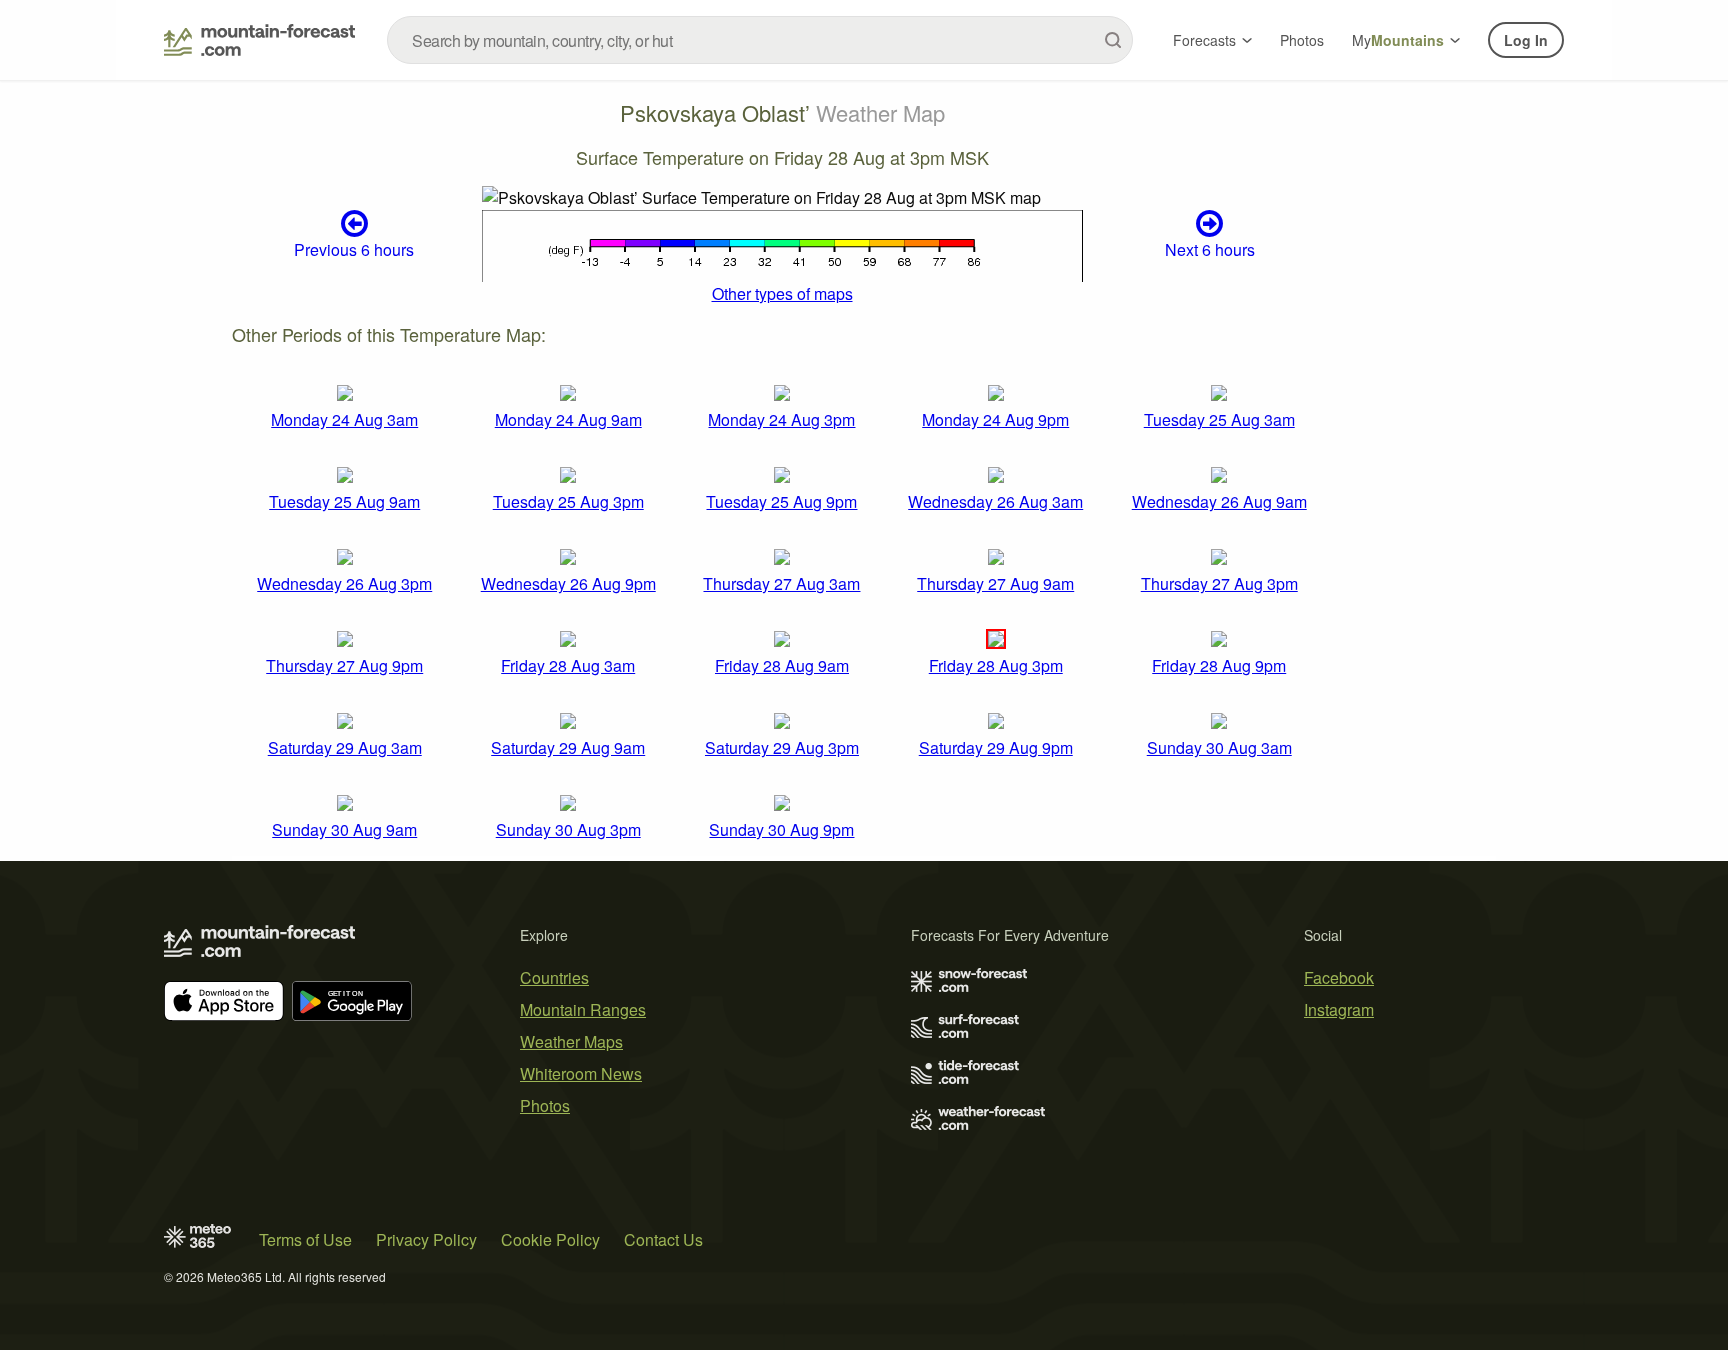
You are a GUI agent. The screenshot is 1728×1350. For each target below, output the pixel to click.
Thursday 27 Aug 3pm (1219, 583)
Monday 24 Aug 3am (344, 419)
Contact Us (663, 1239)
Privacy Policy (426, 1239)
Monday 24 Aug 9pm (995, 419)
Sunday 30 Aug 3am (1219, 747)
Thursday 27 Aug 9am (995, 583)
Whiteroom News (581, 1073)
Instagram (1339, 1009)
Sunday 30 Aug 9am (344, 829)
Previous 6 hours (354, 249)
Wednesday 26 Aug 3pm (344, 583)
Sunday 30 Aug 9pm (781, 829)
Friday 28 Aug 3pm (996, 665)
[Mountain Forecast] (259, 40)
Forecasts (1204, 40)
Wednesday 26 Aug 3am (995, 501)
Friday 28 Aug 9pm (1219, 665)
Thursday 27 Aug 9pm (344, 665)
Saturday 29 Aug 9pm (996, 747)
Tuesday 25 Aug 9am (344, 501)
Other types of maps (782, 293)
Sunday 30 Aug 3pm (568, 829)
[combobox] (760, 40)
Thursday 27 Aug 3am (781, 583)
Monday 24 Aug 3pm (781, 419)
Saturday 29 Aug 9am (568, 747)
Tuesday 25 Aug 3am (1219, 419)
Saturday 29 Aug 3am (345, 747)
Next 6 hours (1210, 249)
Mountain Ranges (583, 1009)
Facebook (1339, 977)
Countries (554, 977)
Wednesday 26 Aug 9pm (568, 583)
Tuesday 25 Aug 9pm (781, 501)
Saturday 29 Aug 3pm (782, 747)
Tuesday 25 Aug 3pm (568, 501)
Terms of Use (305, 1239)
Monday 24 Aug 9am (568, 419)
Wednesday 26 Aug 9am (1219, 501)
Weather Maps (571, 1041)
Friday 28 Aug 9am (782, 665)
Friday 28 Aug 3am (568, 665)
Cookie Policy (550, 1239)
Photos (1302, 40)
